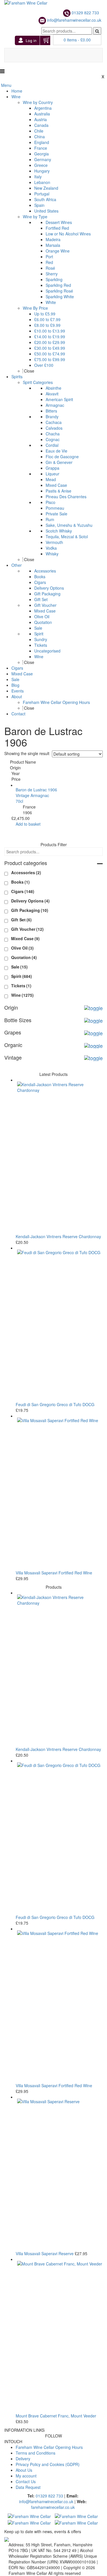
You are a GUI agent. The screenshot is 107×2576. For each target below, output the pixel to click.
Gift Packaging (30, 910)
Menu (6, 85)
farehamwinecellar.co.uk (53, 2507)
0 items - (77, 40)
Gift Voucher (27, 929)
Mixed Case (25, 938)
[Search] (97, 31)
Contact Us (26, 2481)
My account (26, 2476)
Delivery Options (30, 901)
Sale (19, 967)
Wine (22, 995)
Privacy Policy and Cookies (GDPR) (48, 2464)
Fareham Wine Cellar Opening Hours (49, 2447)
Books (20, 882)
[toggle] (100, 863)
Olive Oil (22, 948)
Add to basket (28, 824)
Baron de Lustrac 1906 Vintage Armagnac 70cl (36, 795)
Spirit (22, 976)
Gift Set (21, 920)
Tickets (21, 986)
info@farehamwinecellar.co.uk (74, 20)
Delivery (23, 2459)
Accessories (26, 872)
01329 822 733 (85, 13)
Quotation (24, 957)
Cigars (23, 891)
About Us (24, 2470)
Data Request (28, 2487)
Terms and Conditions (36, 2453)
